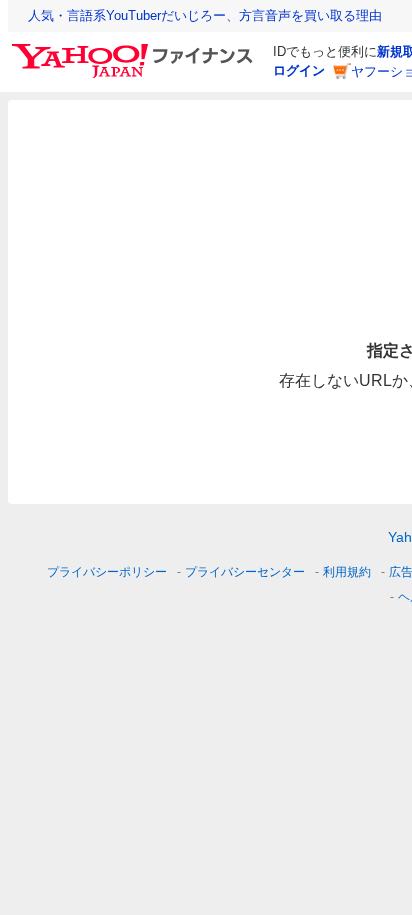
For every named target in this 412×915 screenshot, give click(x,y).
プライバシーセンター (245, 572)
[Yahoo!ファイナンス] (135, 49)
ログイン (299, 70)
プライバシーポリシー (107, 572)
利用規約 (347, 572)
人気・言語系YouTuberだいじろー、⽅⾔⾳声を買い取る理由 (205, 15)
